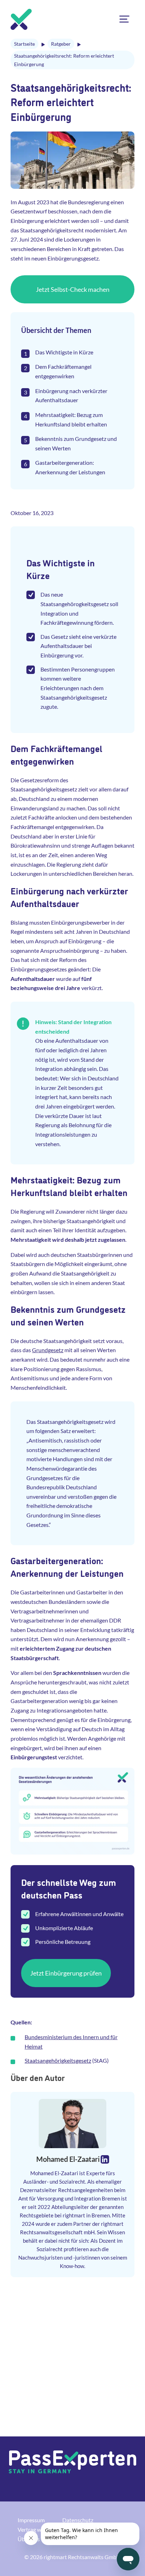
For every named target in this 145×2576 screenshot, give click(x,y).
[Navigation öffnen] (124, 19)
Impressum (31, 2520)
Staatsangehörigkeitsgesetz (58, 2060)
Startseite (24, 44)
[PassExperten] (21, 19)
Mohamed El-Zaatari (68, 2159)
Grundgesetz (48, 1350)
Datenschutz (78, 2520)
